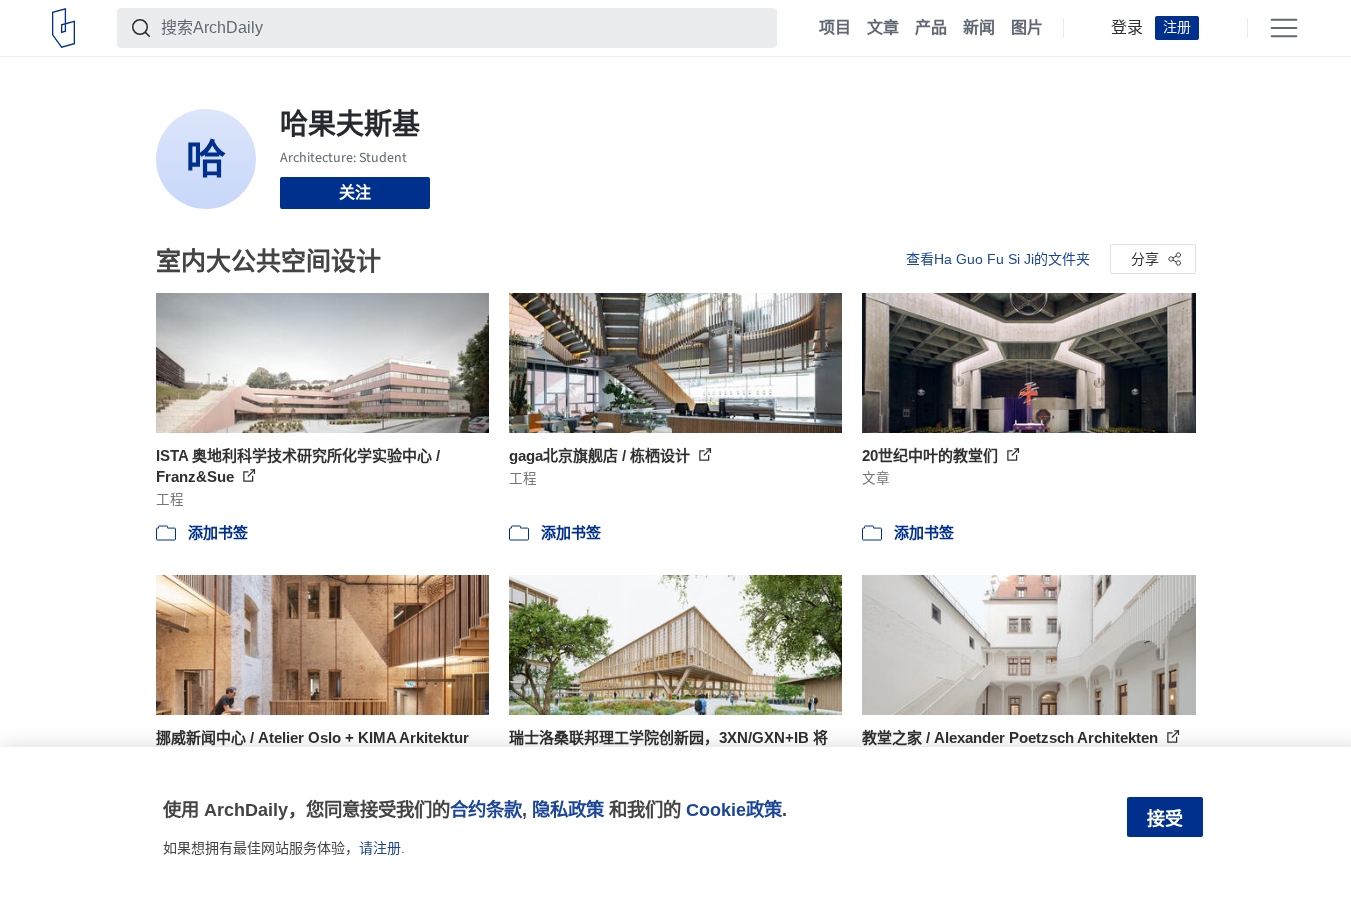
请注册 (380, 848)
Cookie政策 (734, 809)
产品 (931, 28)
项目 (835, 28)
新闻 (979, 28)
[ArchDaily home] (63, 28)
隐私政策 (568, 809)
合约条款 (486, 809)
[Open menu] (1284, 28)
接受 (1165, 819)
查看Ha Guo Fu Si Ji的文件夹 (998, 259)
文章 (883, 28)
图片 (1027, 28)
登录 (1127, 28)
